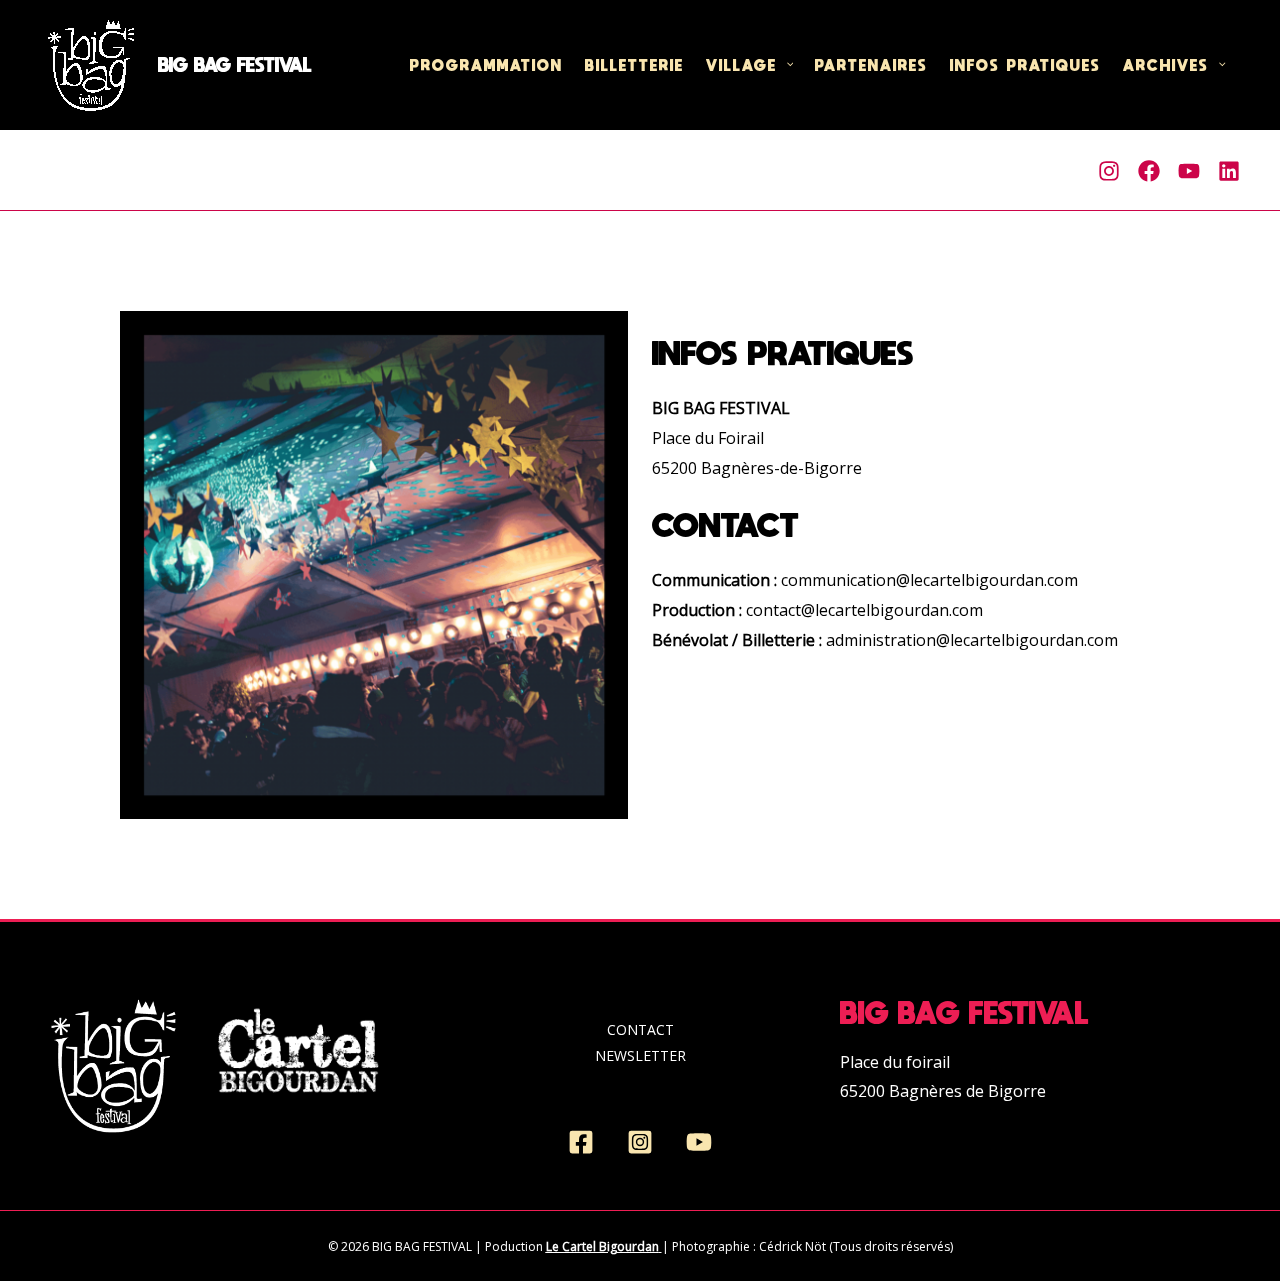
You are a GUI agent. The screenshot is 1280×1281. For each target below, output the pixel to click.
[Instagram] (1109, 171)
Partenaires (871, 64)
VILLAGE (741, 64)
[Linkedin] (1229, 171)
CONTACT (640, 1029)
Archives (1166, 64)
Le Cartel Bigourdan (602, 1246)
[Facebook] (1149, 171)
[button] (785, 65)
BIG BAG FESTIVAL (235, 65)
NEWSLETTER (640, 1055)
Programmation (486, 64)
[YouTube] (699, 1142)
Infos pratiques (1025, 64)
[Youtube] (1189, 171)
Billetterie (634, 64)
